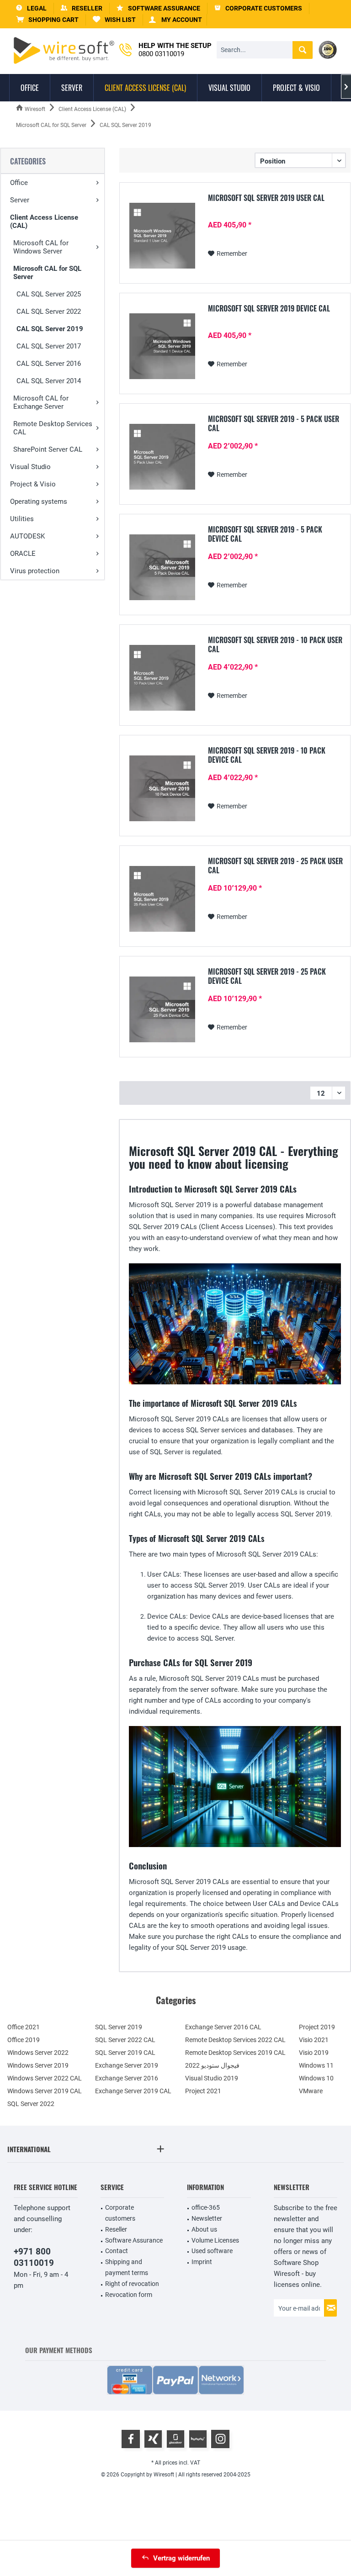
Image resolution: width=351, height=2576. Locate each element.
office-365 (206, 2207)
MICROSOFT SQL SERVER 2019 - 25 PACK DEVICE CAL (267, 976)
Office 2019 (24, 2040)
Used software (212, 2251)
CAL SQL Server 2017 (49, 346)
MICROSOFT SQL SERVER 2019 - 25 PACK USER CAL (275, 866)
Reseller (116, 2229)
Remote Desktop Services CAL (53, 428)
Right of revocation (132, 2284)
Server (20, 200)
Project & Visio (33, 484)
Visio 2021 (314, 2040)
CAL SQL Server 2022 (49, 311)
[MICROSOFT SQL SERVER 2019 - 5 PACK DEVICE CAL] (162, 567)
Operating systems (39, 501)
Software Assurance (134, 2240)
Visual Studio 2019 (212, 2078)
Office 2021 (24, 2027)
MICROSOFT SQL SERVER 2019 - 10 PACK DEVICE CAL (267, 755)
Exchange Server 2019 (127, 2065)
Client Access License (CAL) (44, 222)
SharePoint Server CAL (48, 449)
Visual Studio (30, 467)
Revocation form (129, 2295)
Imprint (202, 2262)
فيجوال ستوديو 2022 (212, 2065)
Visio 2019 (314, 2053)
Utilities (22, 519)
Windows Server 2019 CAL (45, 2091)
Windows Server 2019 (38, 2065)
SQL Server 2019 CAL (125, 2053)
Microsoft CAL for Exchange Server (41, 402)
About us (204, 2229)
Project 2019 (317, 2027)
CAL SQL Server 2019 (50, 329)
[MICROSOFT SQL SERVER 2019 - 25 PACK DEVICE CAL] (162, 1009)
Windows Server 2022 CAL (45, 2078)
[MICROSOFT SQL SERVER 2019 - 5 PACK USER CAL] (162, 457)
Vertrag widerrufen (181, 2558)
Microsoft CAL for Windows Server (41, 247)
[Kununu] (198, 2439)
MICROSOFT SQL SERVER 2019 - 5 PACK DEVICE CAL (265, 534)
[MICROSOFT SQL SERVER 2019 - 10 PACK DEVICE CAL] (162, 788)
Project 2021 (203, 2091)
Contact (117, 2251)
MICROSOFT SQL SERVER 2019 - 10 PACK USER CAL (275, 644)
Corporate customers (120, 2213)
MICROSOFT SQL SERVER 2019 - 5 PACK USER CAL (274, 423)
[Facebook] (131, 2439)
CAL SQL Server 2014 (49, 381)
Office (19, 183)
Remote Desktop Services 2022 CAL (235, 2040)
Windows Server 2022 (38, 2053)
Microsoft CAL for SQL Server (47, 273)
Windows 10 (316, 2078)
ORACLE (23, 554)
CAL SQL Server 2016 (49, 364)
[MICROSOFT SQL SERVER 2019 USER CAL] (162, 236)
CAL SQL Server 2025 (49, 294)
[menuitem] (48, 20)
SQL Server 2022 (31, 2104)
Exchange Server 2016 (127, 2078)
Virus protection (35, 571)
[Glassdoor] (175, 2439)
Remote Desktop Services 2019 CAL (235, 2053)
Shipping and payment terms (127, 2267)
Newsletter (207, 2218)
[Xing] (153, 2439)
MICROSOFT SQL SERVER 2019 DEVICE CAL (269, 309)
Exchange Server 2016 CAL (223, 2027)
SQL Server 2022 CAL (125, 2040)
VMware (311, 2091)
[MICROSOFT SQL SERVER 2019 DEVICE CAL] (162, 346)
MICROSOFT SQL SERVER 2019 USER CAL (266, 198)
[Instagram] (220, 2439)
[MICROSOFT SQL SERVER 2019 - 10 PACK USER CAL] (162, 678)
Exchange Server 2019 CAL (133, 2091)
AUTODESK (27, 536)
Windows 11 (316, 2065)
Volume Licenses (215, 2240)
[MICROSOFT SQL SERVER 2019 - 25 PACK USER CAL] (162, 899)
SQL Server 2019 (119, 2027)
